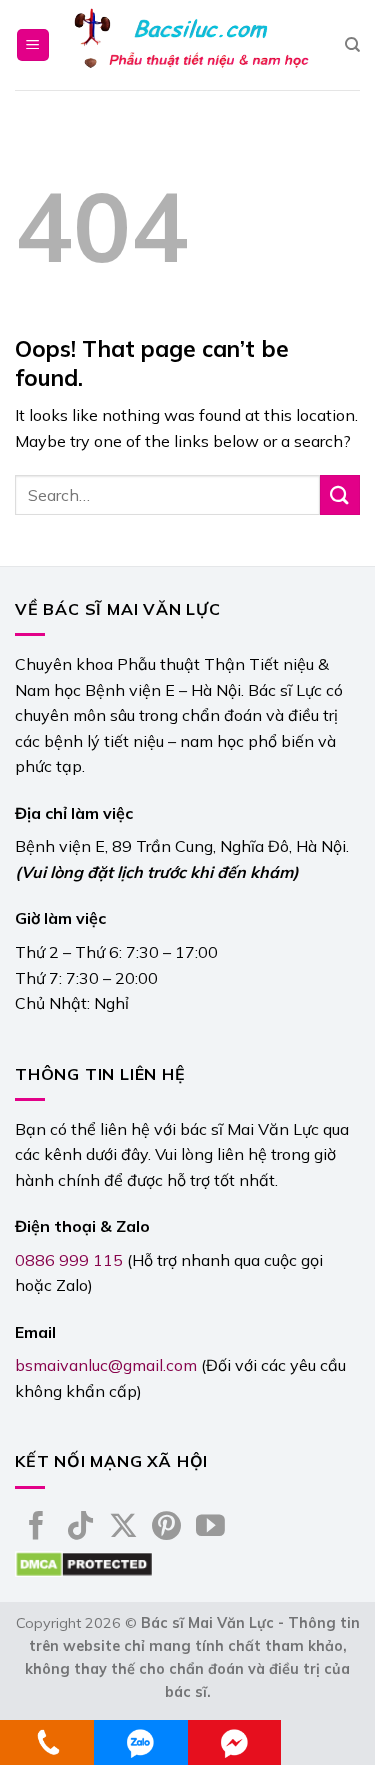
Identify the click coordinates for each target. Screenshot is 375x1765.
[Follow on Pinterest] (166, 1528)
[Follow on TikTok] (80, 1528)
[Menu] (33, 45)
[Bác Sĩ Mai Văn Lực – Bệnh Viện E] (191, 45)
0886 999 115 (69, 1260)
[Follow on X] (123, 1528)
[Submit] (340, 494)
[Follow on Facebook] (36, 1528)
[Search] (352, 45)
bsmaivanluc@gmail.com (106, 1365)
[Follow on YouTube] (210, 1528)
